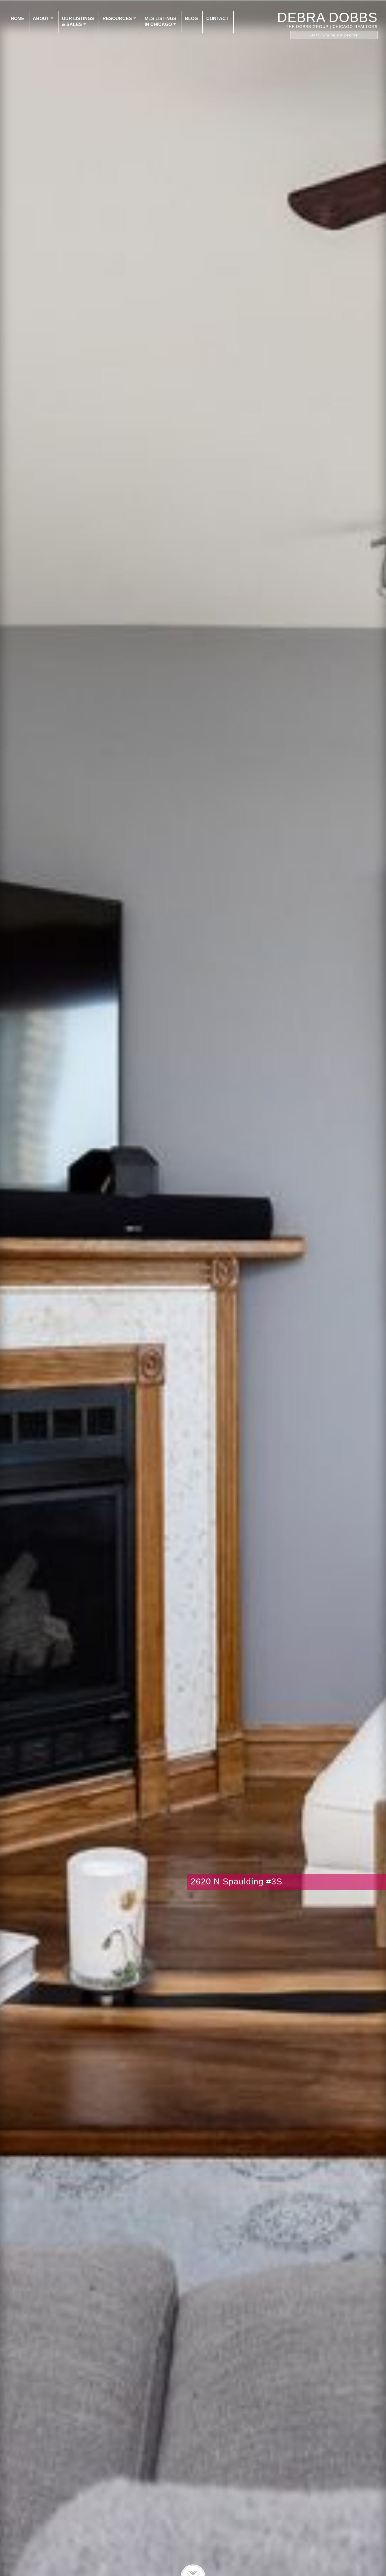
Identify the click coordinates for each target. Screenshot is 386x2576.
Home (18, 18)
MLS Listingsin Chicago (161, 21)
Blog (191, 18)
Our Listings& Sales (78, 21)
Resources (117, 18)
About (41, 18)
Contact (217, 18)
